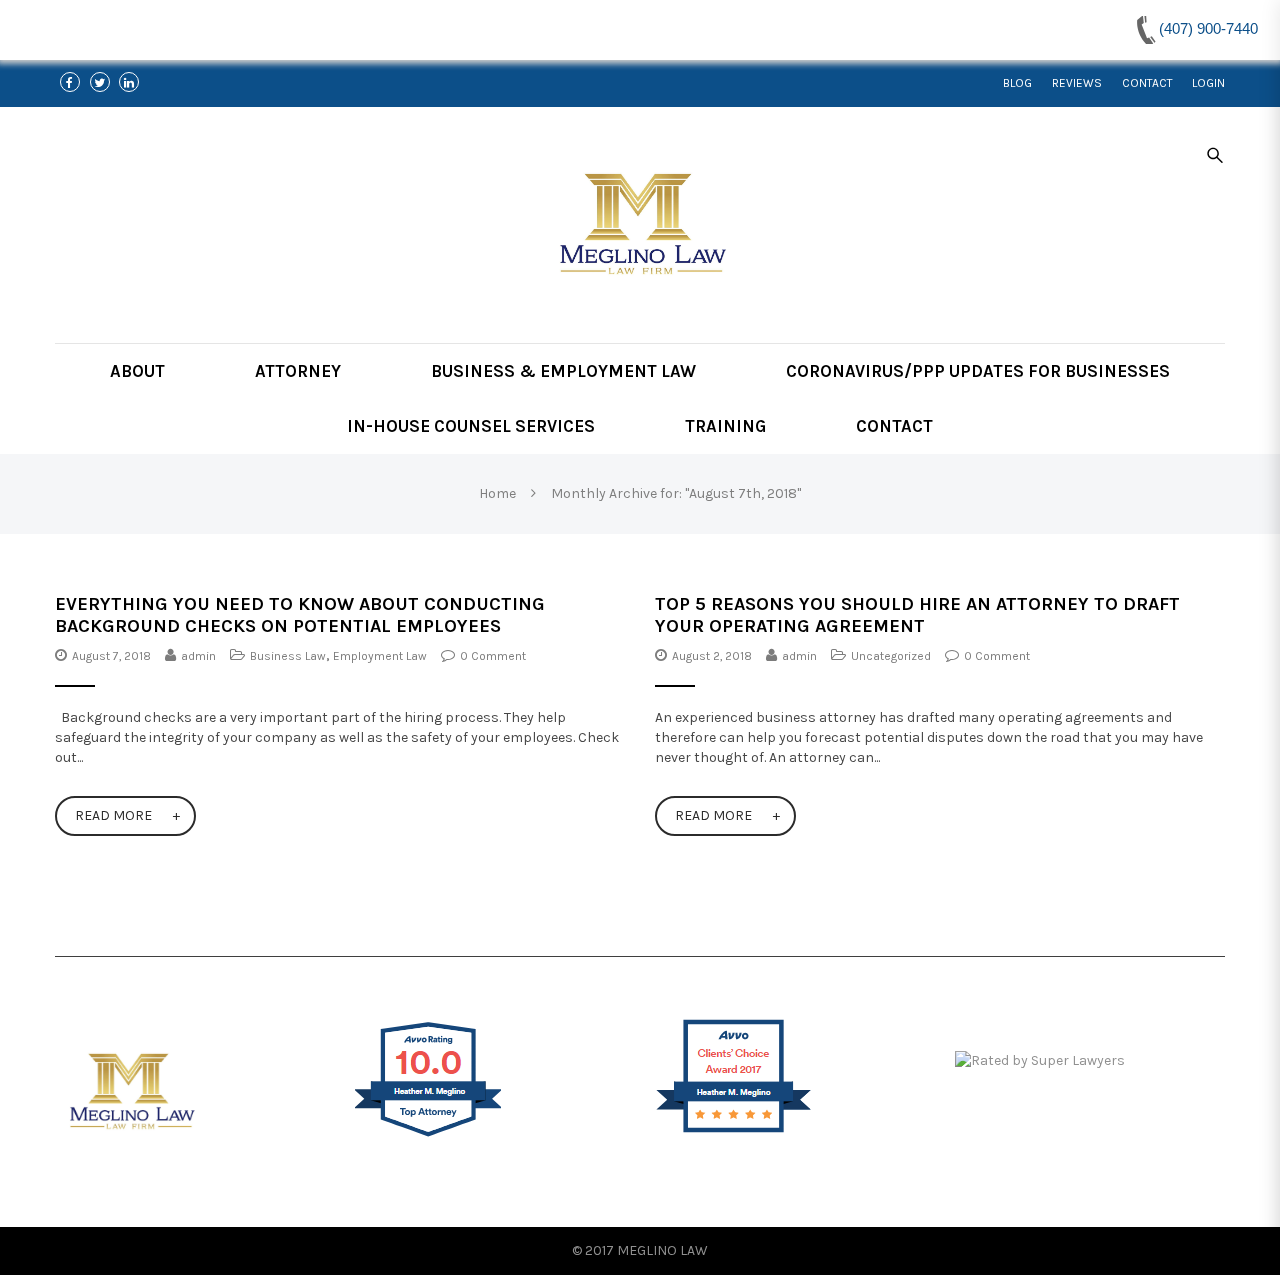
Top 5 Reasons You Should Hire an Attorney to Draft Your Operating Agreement (917, 615)
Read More (113, 815)
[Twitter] (100, 83)
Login (1208, 83)
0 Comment (493, 656)
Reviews (1077, 83)
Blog (1017, 83)
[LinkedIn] (130, 83)
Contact (1147, 83)
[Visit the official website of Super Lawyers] (1090, 1061)
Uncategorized (891, 656)
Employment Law (380, 656)
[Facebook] (70, 83)
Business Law (288, 656)
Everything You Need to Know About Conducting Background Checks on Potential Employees (300, 615)
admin (198, 656)
